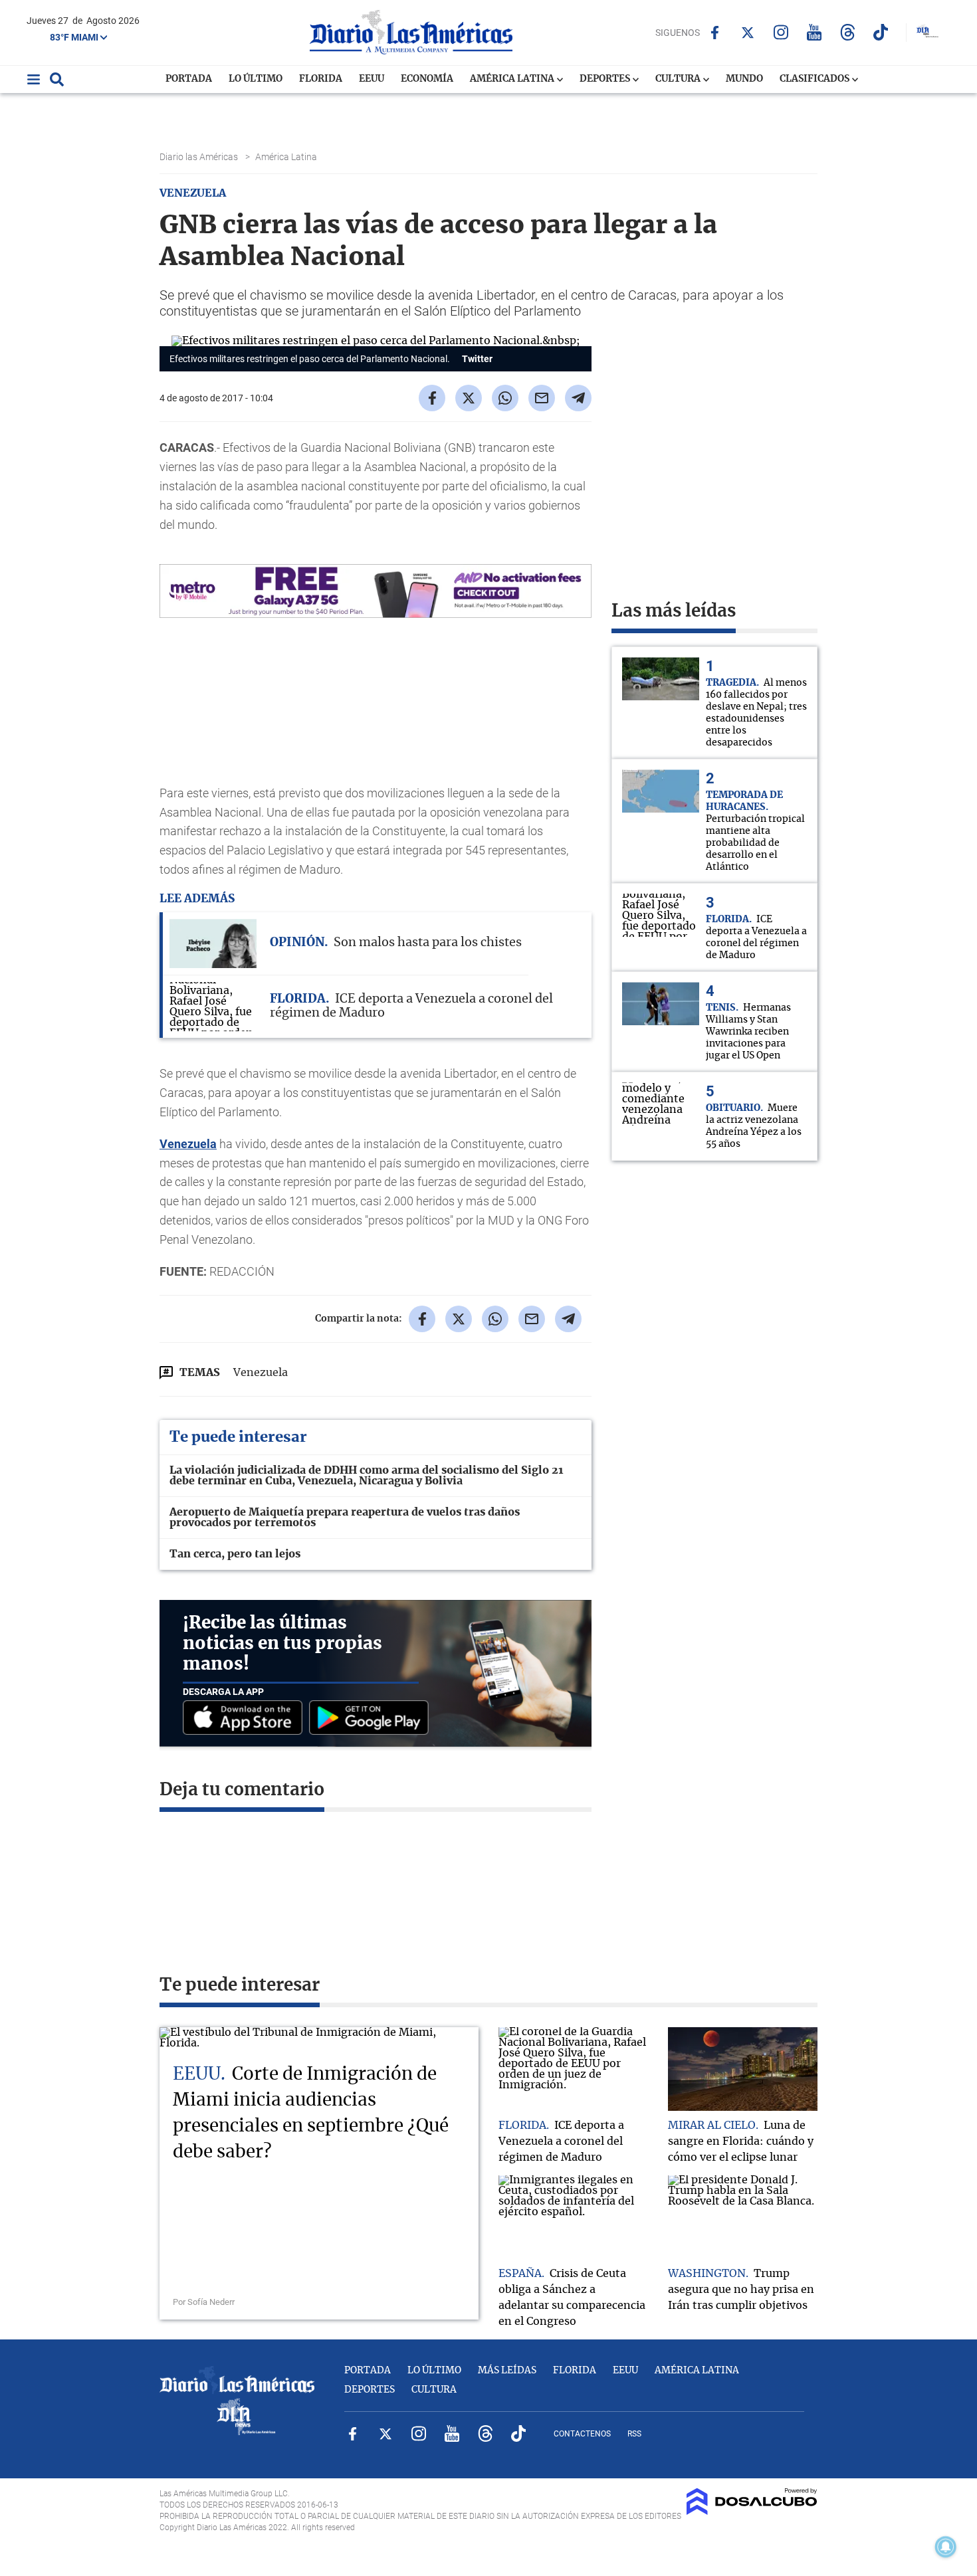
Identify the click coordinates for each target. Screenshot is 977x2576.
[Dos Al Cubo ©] (752, 2512)
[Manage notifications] (946, 2547)
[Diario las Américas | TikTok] (881, 32)
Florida (321, 79)
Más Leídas (507, 2371)
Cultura (679, 79)
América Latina (513, 79)
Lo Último (256, 79)
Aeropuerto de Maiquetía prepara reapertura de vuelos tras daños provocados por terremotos (345, 1518)
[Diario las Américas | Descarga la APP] (246, 1719)
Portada (189, 79)
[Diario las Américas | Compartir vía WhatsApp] (505, 398)
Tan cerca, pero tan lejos (235, 1554)
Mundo (744, 79)
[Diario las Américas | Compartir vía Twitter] (469, 398)
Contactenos (582, 2434)
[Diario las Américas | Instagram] (781, 32)
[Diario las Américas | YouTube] (814, 32)
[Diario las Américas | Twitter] (748, 33)
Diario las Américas (200, 157)
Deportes (606, 79)
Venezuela (188, 1144)
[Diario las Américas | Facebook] (715, 33)
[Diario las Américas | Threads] (848, 32)
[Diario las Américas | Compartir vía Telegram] (578, 398)
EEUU (372, 79)
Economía (427, 79)
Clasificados (815, 79)
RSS (634, 2434)
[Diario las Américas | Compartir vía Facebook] (432, 398)
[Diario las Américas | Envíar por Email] (542, 398)
